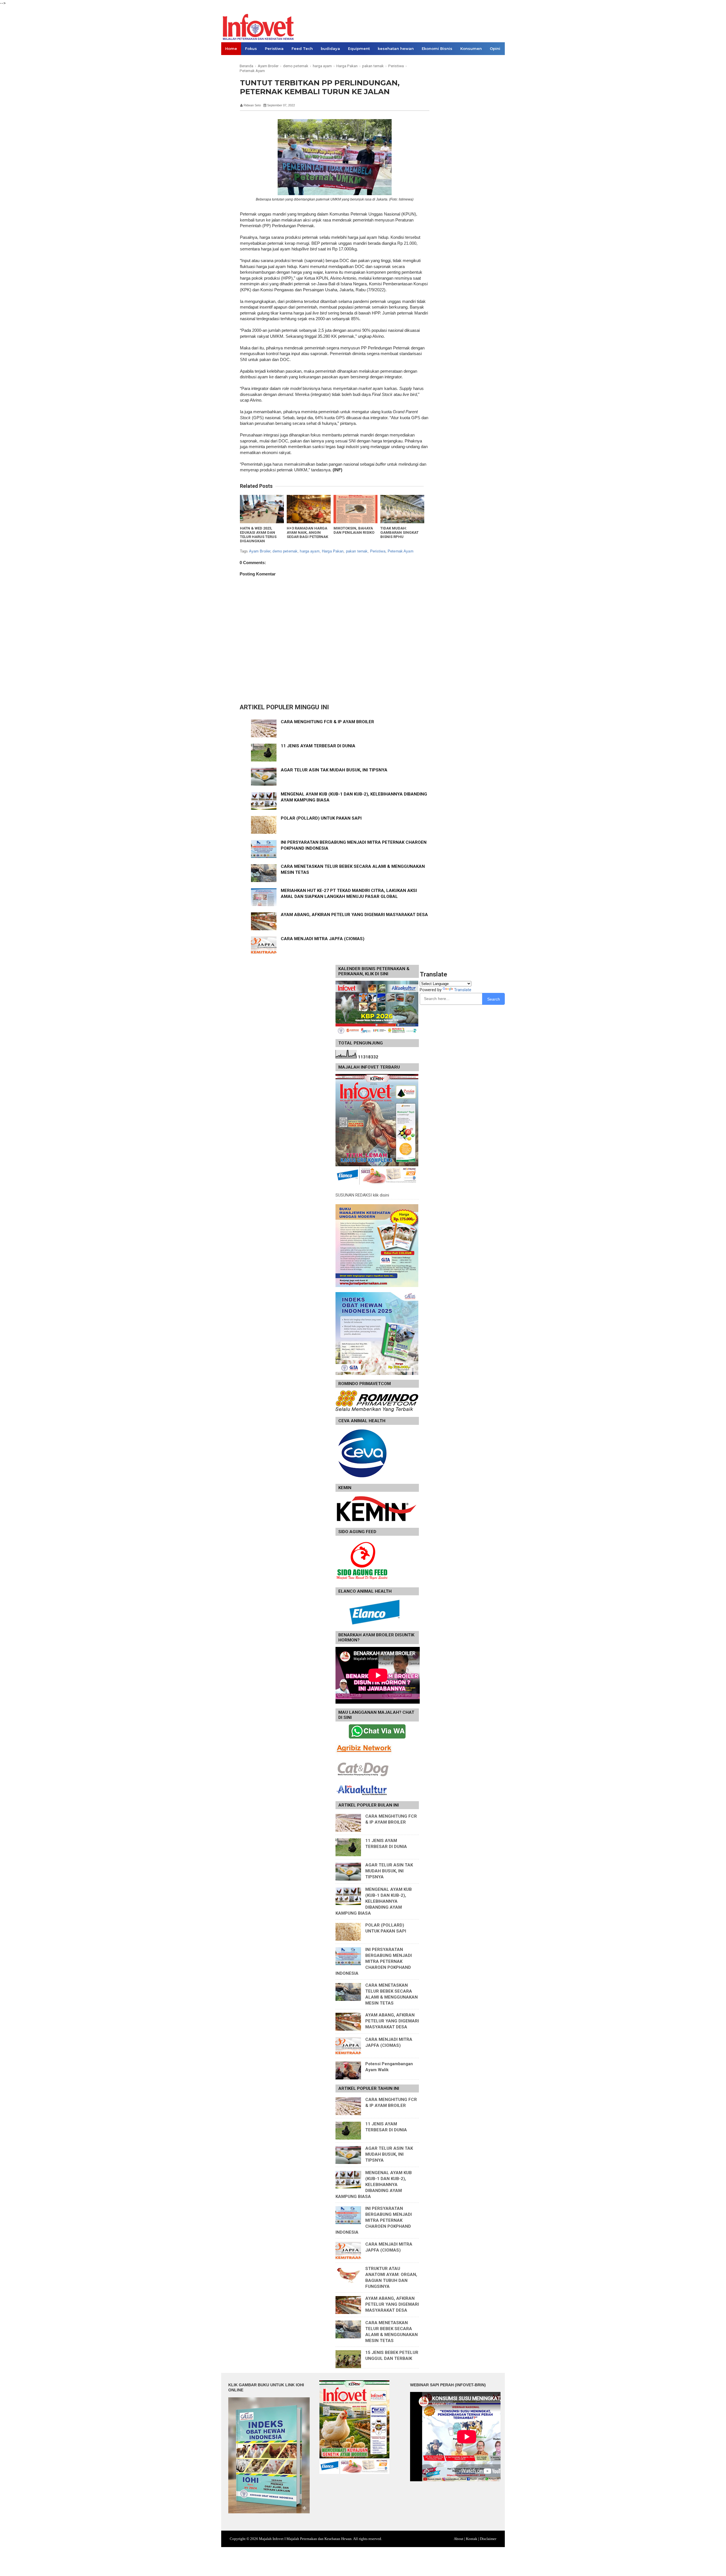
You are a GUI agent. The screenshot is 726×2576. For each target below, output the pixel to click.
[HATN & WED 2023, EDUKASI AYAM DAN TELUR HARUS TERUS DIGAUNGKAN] (262, 509)
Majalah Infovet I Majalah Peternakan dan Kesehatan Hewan (305, 2539)
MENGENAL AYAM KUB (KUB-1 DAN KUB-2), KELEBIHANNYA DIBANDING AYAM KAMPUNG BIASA (374, 1901)
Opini (495, 48)
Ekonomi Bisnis (437, 48)
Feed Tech (302, 48)
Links (230, 61)
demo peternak (285, 551)
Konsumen (471, 48)
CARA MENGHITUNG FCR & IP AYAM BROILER (327, 722)
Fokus (251, 48)
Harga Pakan (333, 551)
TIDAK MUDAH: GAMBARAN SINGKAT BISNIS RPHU (399, 532)
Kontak (472, 2539)
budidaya (330, 48)
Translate (463, 990)
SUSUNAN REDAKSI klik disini (362, 1195)
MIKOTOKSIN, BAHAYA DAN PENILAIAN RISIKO (354, 530)
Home (231, 48)
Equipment (359, 48)
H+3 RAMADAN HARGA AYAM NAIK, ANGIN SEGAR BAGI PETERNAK (307, 532)
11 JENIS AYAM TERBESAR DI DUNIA (318, 746)
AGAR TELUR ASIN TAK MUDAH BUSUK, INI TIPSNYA (334, 770)
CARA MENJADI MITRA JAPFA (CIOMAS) (323, 939)
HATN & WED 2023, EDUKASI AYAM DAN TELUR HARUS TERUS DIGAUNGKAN (258, 535)
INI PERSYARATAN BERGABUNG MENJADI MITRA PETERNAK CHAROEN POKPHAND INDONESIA (374, 1961)
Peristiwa (274, 48)
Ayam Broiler (260, 551)
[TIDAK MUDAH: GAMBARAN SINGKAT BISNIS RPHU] (402, 509)
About (459, 2539)
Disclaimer (488, 2539)
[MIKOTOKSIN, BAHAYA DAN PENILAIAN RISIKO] (355, 509)
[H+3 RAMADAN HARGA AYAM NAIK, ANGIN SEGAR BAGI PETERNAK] (309, 509)
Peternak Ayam (401, 551)
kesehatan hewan (396, 48)
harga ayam (310, 551)
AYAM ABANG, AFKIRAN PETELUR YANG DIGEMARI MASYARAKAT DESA (354, 915)
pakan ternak (357, 551)
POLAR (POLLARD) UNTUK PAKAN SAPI (321, 818)
